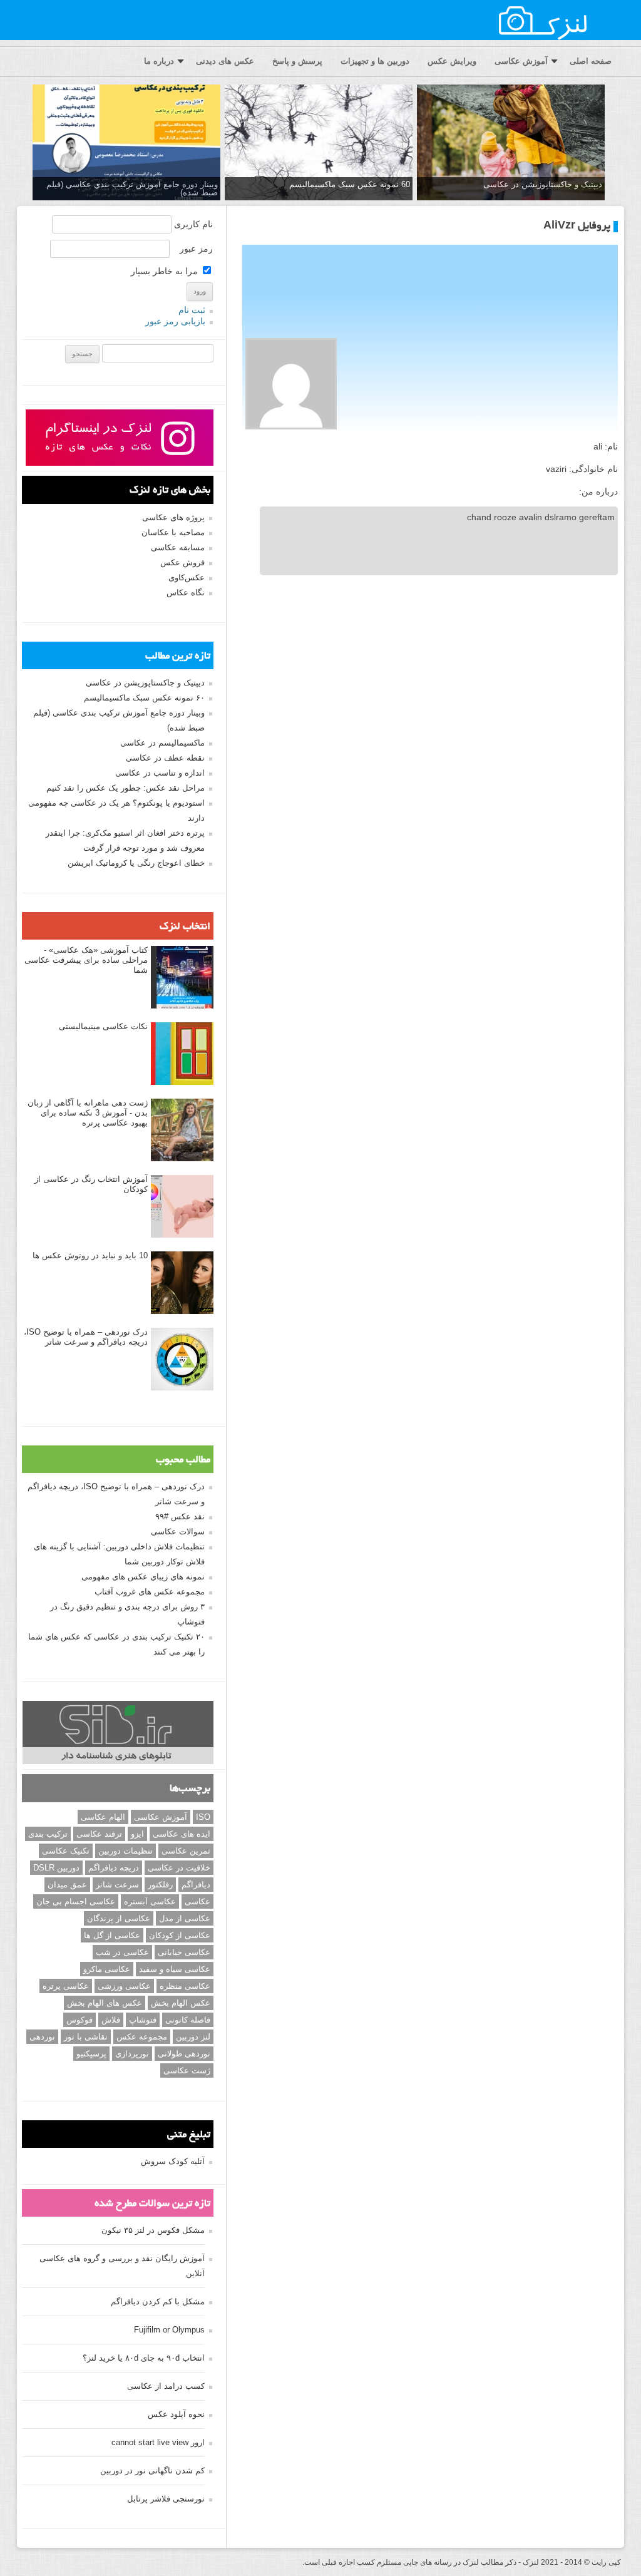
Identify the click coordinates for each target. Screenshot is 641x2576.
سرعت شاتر (117, 1885)
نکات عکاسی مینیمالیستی (103, 1026)
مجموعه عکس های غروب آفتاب (150, 1592)
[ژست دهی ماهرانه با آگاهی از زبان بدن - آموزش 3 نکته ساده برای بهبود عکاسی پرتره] (182, 1131)
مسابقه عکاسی (178, 547)
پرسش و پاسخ (297, 61)
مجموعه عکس (142, 2037)
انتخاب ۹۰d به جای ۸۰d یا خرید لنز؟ (144, 2358)
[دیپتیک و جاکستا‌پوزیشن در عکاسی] (511, 143)
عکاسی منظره (185, 1986)
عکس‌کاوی (187, 577)
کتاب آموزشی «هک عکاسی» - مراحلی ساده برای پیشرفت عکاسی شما (86, 960)
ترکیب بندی (48, 1834)
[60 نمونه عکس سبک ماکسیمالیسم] (319, 143)
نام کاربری (193, 224)
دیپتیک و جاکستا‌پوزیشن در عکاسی (543, 184)
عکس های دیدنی (225, 61)
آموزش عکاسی (521, 61)
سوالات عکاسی (178, 1532)
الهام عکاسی (103, 1817)
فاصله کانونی (188, 2020)
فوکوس (79, 2020)
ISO (203, 1817)
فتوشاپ (143, 2020)
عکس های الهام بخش (105, 2003)
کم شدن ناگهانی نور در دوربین (152, 2471)
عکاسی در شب (122, 1952)
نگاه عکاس (186, 593)
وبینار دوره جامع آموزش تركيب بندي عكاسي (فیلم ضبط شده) (132, 188)
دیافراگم (196, 1885)
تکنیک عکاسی (66, 1851)
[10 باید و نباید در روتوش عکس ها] (182, 1283)
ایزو (137, 1834)
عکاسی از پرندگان (119, 1918)
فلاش (111, 2020)
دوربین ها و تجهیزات (375, 61)
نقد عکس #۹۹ (180, 1516)
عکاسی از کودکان (180, 1935)
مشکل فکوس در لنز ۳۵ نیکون (153, 2230)
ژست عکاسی (187, 2071)
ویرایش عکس (452, 61)
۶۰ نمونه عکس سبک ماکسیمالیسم (144, 698)
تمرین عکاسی (186, 1851)
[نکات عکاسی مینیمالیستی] (182, 1054)
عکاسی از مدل (185, 1918)
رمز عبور (196, 249)
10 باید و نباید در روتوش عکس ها (90, 1255)
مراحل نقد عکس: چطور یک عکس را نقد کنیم (126, 788)
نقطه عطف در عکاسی (165, 758)
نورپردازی (132, 2054)
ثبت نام (192, 310)
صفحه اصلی (591, 61)
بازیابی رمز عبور (175, 321)
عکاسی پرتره (66, 1986)
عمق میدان (67, 1885)
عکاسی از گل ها (112, 1935)
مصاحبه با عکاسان (173, 532)
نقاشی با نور (86, 2037)
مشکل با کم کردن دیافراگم (158, 2301)
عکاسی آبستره (150, 1901)
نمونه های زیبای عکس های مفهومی (143, 1577)
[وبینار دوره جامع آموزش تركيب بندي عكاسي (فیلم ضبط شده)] (126, 143)
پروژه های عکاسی (173, 517)
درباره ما (159, 61)
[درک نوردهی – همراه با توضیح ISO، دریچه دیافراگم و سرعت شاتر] (182, 1360)
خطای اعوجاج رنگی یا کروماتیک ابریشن (136, 863)
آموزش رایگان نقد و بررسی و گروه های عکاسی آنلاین (122, 2266)
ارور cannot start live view (158, 2442)
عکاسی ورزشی (124, 1986)
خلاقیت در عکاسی (179, 1868)
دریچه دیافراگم (114, 1868)
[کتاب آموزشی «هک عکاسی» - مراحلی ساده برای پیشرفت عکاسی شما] (182, 978)
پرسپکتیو (91, 2054)
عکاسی (197, 1901)
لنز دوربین (193, 2037)
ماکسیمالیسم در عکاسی (162, 743)
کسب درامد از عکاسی (166, 2386)
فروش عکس (182, 562)
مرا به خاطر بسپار (166, 271)
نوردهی (42, 2037)
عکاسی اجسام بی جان (76, 1901)
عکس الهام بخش (181, 2003)
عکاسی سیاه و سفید (175, 1969)
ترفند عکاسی (99, 1834)
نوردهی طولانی (184, 2054)
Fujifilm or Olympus (169, 2330)
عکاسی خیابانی (184, 1952)
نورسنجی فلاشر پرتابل (166, 2499)
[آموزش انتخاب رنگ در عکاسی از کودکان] (182, 1207)
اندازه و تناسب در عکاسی (160, 773)
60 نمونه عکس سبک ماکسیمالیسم (350, 184)
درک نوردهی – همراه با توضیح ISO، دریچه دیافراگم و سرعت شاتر (86, 1337)
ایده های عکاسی (182, 1834)
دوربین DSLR (56, 1868)
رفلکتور (160, 1885)
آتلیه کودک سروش (173, 2161)
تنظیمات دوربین (126, 1851)
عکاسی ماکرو (107, 1969)
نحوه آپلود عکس (176, 2414)
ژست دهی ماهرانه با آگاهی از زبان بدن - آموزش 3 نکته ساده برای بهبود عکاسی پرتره (88, 1113)
